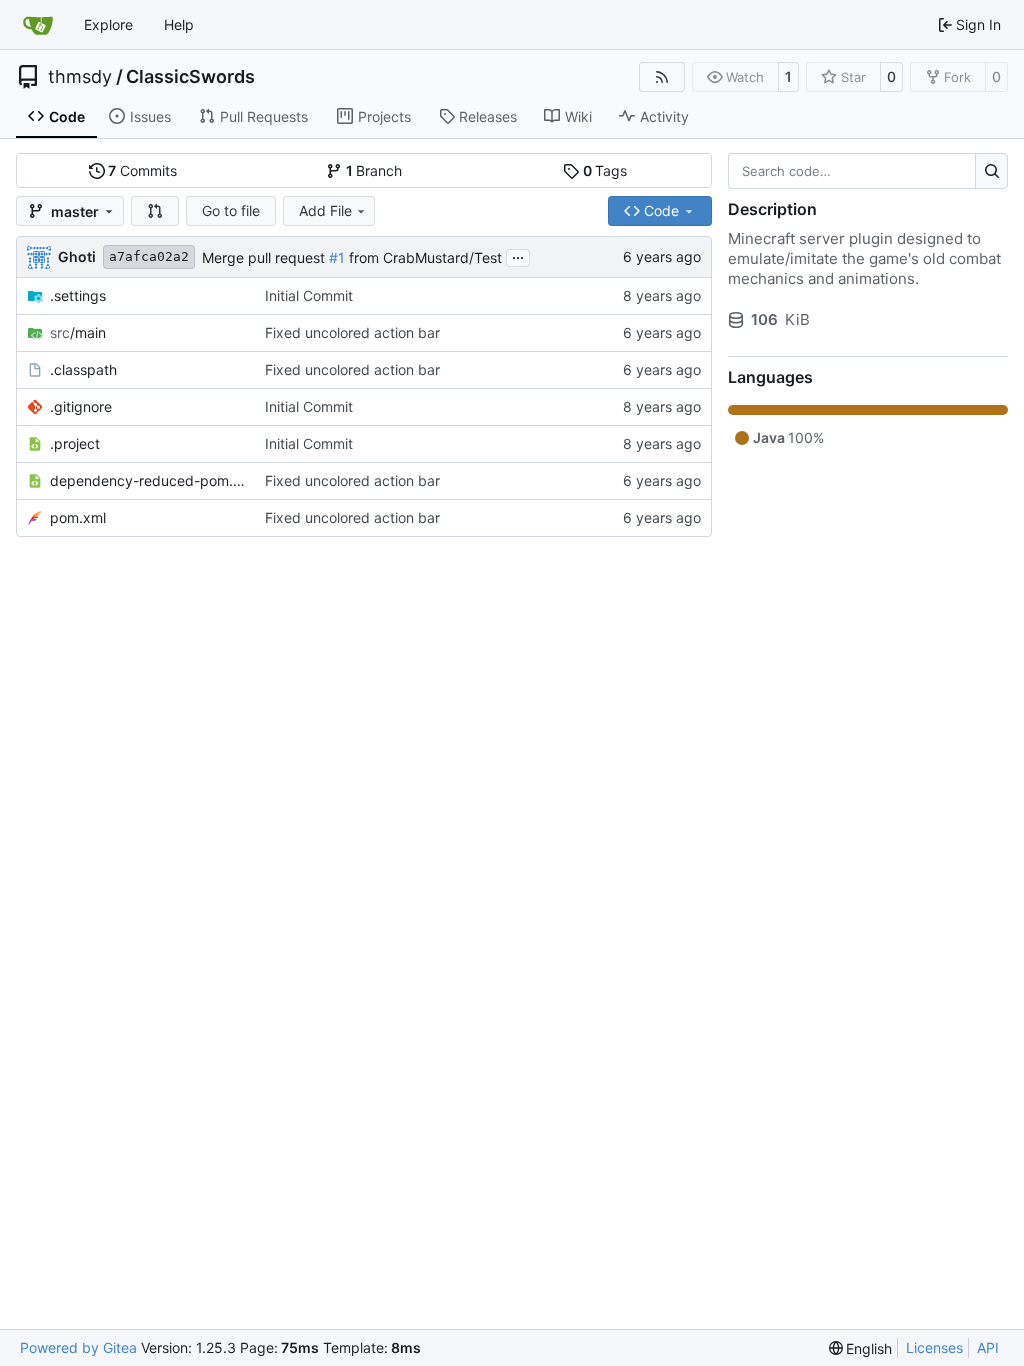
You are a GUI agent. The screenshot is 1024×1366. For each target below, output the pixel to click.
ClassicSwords (190, 77)
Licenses (934, 1347)
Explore (108, 24)
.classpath (83, 369)
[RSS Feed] (662, 77)
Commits (142, 170)
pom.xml (78, 517)
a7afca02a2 (149, 256)
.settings (78, 295)
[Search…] (991, 171)
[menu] (861, 1348)
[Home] (38, 25)
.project (75, 443)
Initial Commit (309, 295)
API (988, 1347)
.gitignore (81, 406)
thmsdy (80, 77)
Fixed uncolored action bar (352, 332)
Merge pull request (265, 257)
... (518, 255)
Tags (605, 170)
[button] (155, 211)
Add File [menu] (325, 210)
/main (78, 332)
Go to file (231, 210)
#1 (337, 257)
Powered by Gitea (78, 1347)
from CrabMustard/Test (423, 257)
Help (179, 24)
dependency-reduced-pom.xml (147, 480)
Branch (374, 170)
